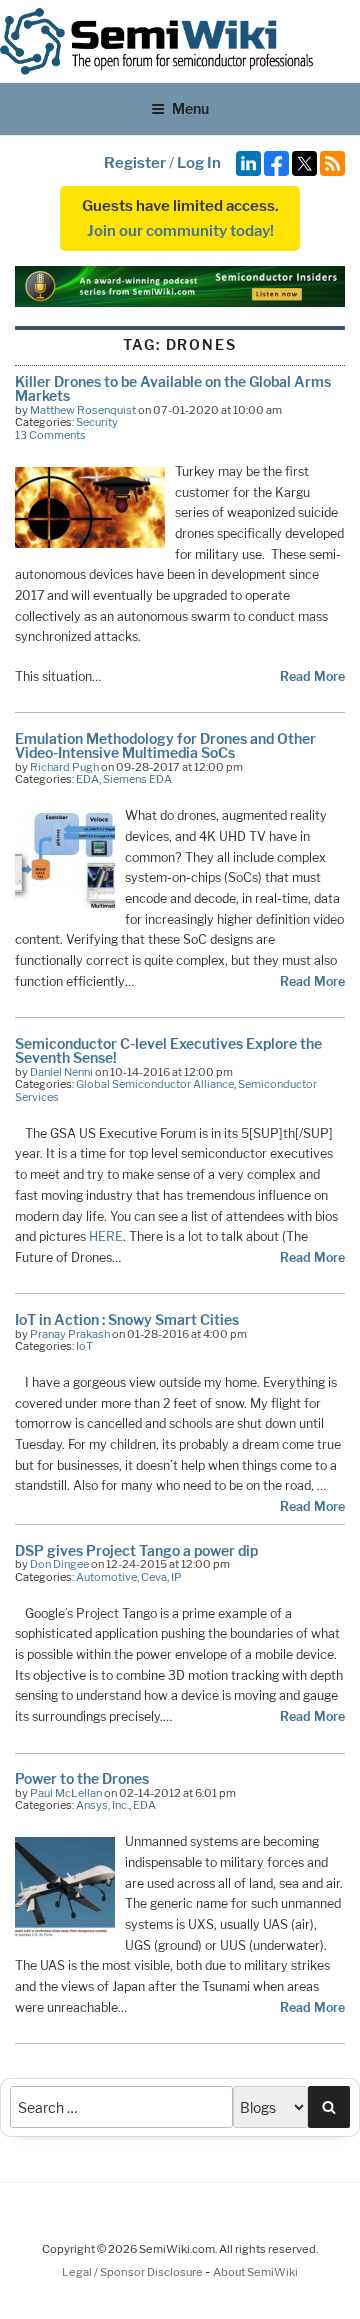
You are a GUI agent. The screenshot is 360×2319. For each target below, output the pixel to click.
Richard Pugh (64, 767)
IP (176, 1577)
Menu (190, 108)
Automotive (106, 1577)
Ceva (154, 1577)
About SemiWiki (255, 2272)
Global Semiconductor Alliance (155, 1084)
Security (97, 422)
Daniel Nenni (61, 1072)
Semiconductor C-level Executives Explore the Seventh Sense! (168, 1050)
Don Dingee (59, 1564)
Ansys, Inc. (102, 1805)
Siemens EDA (137, 779)
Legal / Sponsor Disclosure (133, 2272)
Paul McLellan (66, 1793)
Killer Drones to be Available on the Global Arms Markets (173, 388)
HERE (106, 1236)
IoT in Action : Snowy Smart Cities (127, 1319)
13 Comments (50, 435)
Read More (312, 676)
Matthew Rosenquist (83, 410)
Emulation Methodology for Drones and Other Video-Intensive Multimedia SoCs (165, 745)
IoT (84, 1346)
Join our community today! (180, 231)
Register (135, 163)
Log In (199, 163)
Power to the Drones (82, 1778)
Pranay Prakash (70, 1334)
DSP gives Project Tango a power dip (136, 1550)
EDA (87, 779)
